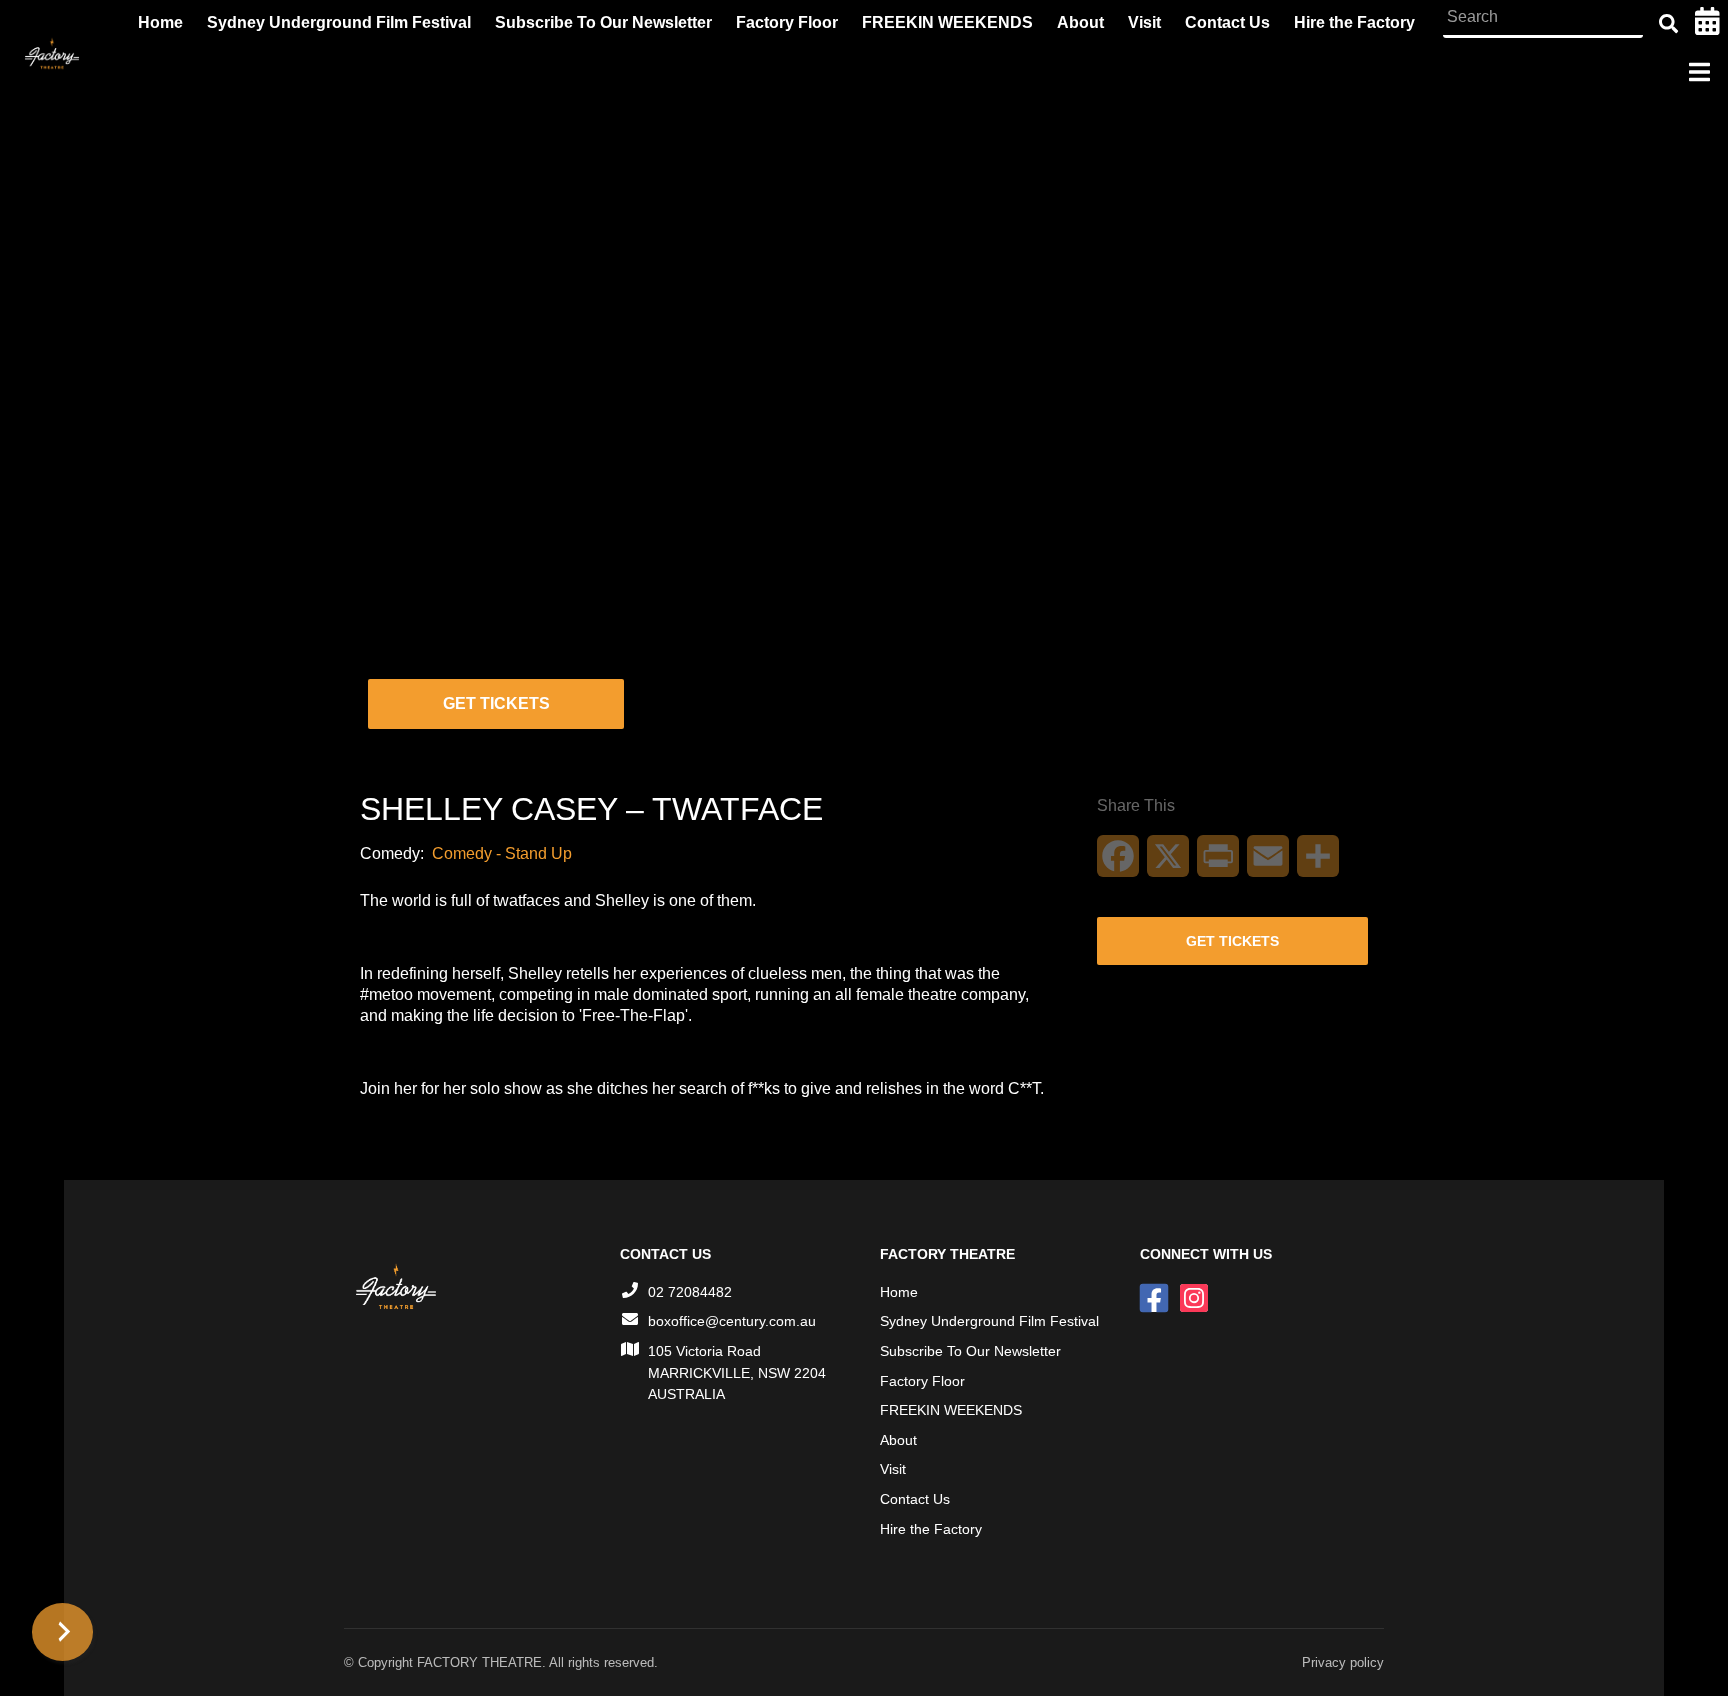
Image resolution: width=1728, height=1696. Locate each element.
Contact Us (915, 1499)
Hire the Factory (931, 1529)
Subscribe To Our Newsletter (970, 1351)
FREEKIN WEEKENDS (951, 1410)
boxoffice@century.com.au (732, 1321)
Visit (893, 1469)
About (898, 1440)
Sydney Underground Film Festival (989, 1321)
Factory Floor (922, 1381)
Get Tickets (496, 703)
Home (899, 1292)
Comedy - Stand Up (502, 853)
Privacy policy (1343, 1662)
